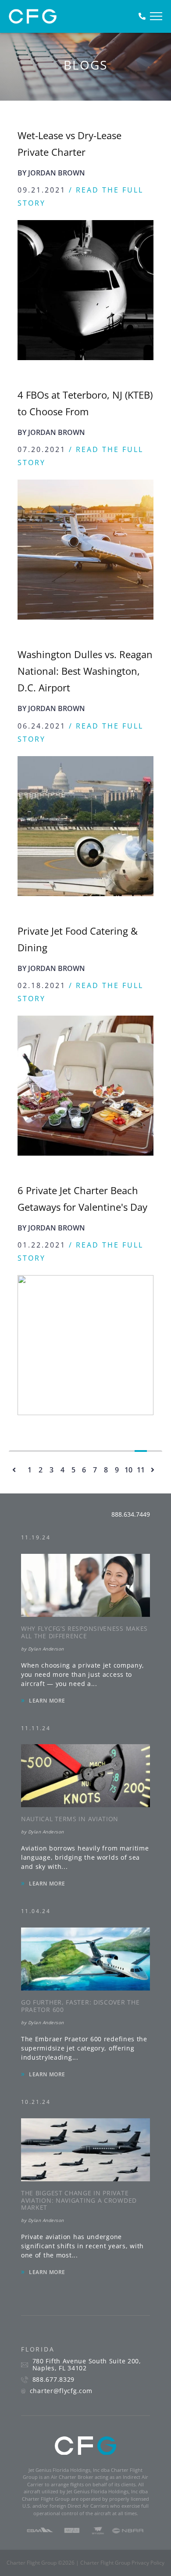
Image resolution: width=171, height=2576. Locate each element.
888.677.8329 (53, 2380)
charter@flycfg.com (61, 2391)
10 (128, 1468)
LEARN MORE (47, 1701)
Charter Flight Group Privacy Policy (122, 2563)
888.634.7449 (131, 1514)
